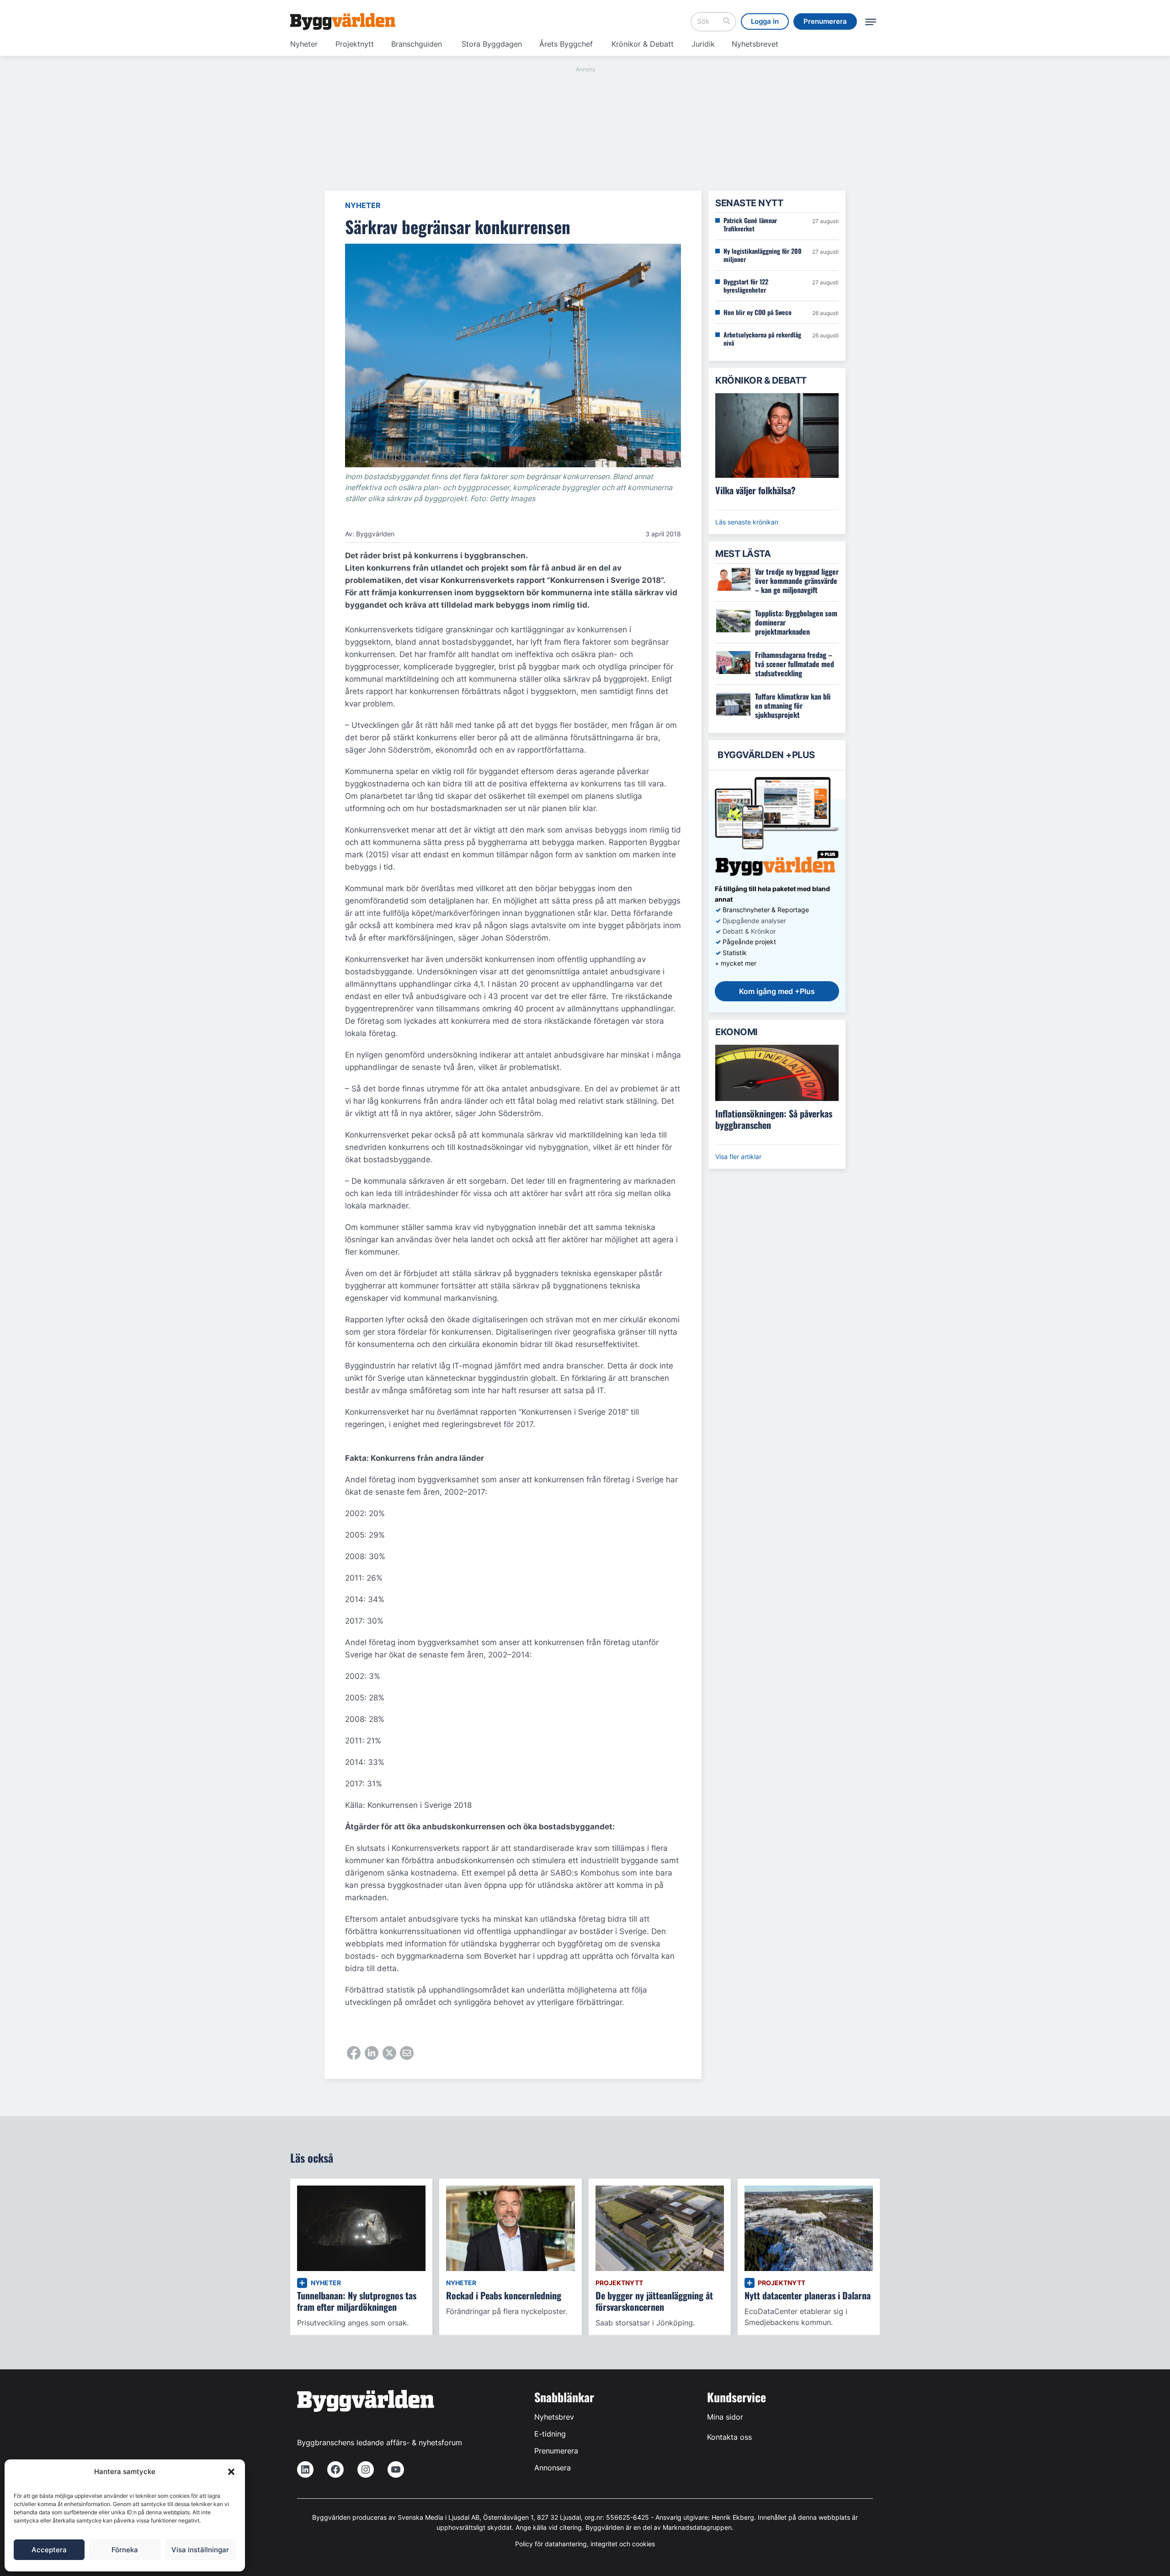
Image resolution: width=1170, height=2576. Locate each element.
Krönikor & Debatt (643, 44)
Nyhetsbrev (554, 2417)
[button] (231, 2472)
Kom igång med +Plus (777, 991)
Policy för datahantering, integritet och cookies (585, 2544)
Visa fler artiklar (738, 1157)
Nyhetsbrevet (755, 44)
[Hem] (343, 21)
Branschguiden (417, 44)
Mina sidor (725, 2417)
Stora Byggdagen (492, 44)
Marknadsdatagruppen (697, 2527)
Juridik (703, 44)
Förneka (125, 2550)
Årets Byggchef (566, 44)
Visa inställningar (200, 2550)
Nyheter (304, 44)
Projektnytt (355, 44)
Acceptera (49, 2550)
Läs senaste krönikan (747, 522)
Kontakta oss (729, 2437)
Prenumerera (556, 2451)
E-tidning (550, 2434)
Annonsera (553, 2468)
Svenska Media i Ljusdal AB (439, 2517)
